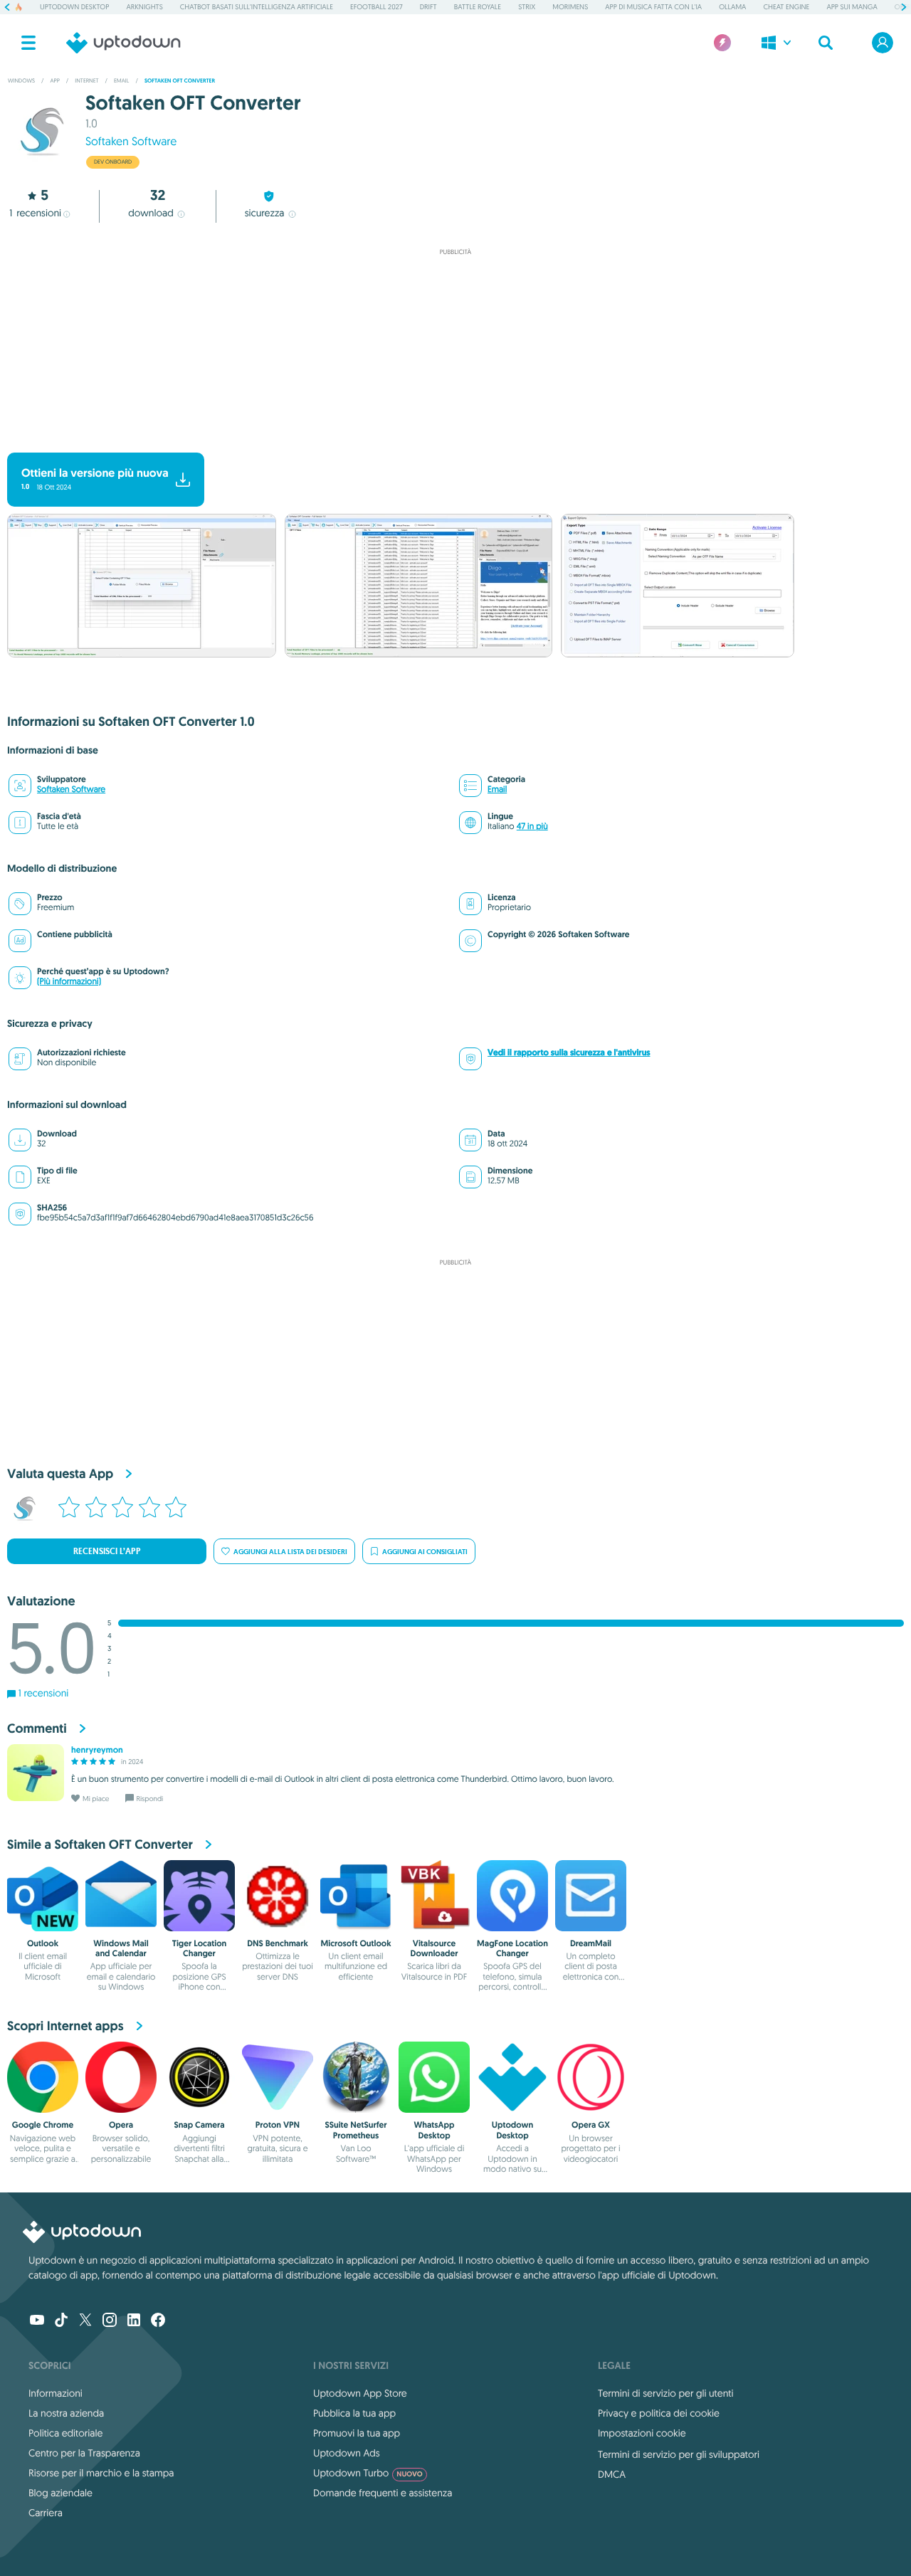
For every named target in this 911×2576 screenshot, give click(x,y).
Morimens (570, 7)
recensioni (35, 213)
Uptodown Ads (347, 2453)
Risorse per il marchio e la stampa (101, 2473)
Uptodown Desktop (74, 7)
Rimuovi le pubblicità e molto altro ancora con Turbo (449, 441)
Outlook (43, 1943)
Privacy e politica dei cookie (659, 2413)
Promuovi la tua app (357, 2433)
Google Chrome (43, 2125)
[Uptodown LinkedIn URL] (134, 2321)
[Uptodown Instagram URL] (110, 2321)
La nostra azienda (66, 2413)
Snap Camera (199, 2125)
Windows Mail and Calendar (121, 1948)
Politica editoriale (65, 2433)
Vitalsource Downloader (435, 1948)
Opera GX (591, 2125)
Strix (527, 7)
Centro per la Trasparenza (84, 2453)
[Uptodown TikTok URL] (61, 2321)
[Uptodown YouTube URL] (37, 2321)
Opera (121, 2125)
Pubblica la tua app (354, 2413)
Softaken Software (131, 142)
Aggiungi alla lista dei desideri (290, 1552)
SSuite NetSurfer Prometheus (356, 2130)
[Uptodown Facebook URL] (158, 2321)
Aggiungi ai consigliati (425, 1552)
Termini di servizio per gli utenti (665, 2393)
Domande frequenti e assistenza (383, 2493)
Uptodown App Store (360, 2393)
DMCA (612, 2474)
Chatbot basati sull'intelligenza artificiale (257, 7)
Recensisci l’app (107, 1551)
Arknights (144, 7)
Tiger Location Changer (199, 1948)
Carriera (46, 2513)
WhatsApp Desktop (435, 2130)
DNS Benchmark (278, 1943)
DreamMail (591, 1943)
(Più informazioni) (69, 982)
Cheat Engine (786, 7)
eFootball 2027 (376, 7)
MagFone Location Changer (512, 1948)
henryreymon (97, 1750)
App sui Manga (852, 7)
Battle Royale (478, 7)
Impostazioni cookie (642, 2433)
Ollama (732, 7)
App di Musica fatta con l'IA (653, 7)
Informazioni (56, 2393)
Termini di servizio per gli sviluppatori (679, 2454)
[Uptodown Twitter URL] (85, 2321)
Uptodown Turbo (368, 2473)
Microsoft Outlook (356, 1943)
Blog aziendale (60, 2493)
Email (497, 790)
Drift (428, 7)
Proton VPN (278, 2125)
